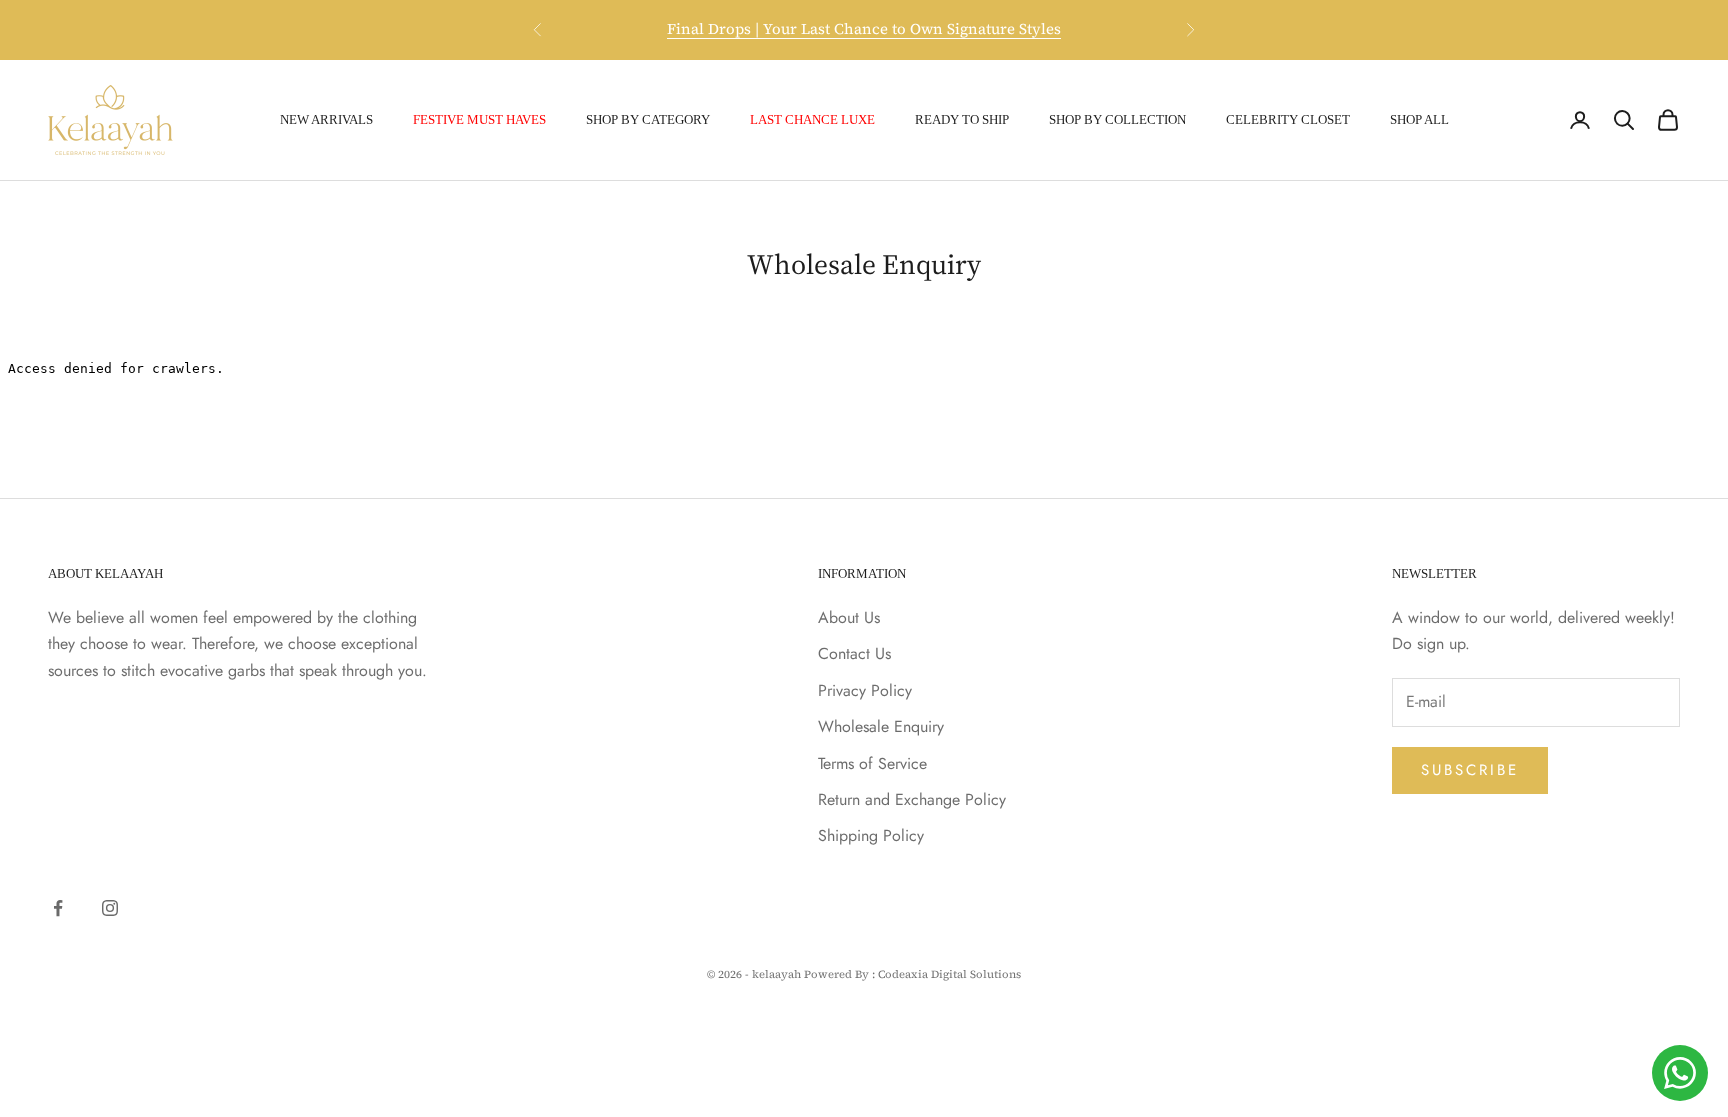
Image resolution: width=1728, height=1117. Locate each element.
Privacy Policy (865, 690)
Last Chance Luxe (812, 119)
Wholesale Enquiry (881, 726)
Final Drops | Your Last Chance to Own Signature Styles (864, 28)
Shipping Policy (871, 835)
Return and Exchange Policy (912, 799)
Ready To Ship (962, 119)
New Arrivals (326, 119)
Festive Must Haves (479, 119)
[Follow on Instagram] (110, 908)
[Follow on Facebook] (58, 908)
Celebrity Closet (1288, 119)
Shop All (1419, 119)
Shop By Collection (1117, 119)
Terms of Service (872, 763)
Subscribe (1470, 770)
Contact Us (854, 653)
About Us (849, 617)
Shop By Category (648, 119)
